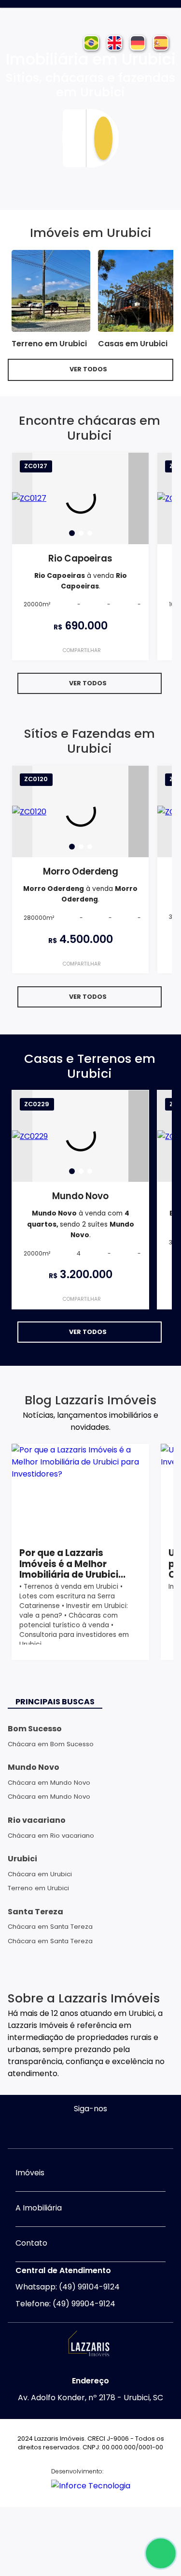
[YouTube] (100, 2129)
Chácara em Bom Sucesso (51, 1744)
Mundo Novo (34, 1767)
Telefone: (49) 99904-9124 (65, 2304)
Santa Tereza (35, 1912)
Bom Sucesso (35, 1729)
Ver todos (88, 369)
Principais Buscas (55, 1702)
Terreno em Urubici (38, 1888)
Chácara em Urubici (40, 1874)
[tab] (72, 533)
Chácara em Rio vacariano (51, 1836)
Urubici (22, 1859)
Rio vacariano (37, 1820)
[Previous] (22, 498)
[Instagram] (81, 2129)
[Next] (139, 498)
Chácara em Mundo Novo (49, 1783)
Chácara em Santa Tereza (50, 1927)
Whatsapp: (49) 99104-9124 (68, 2287)
